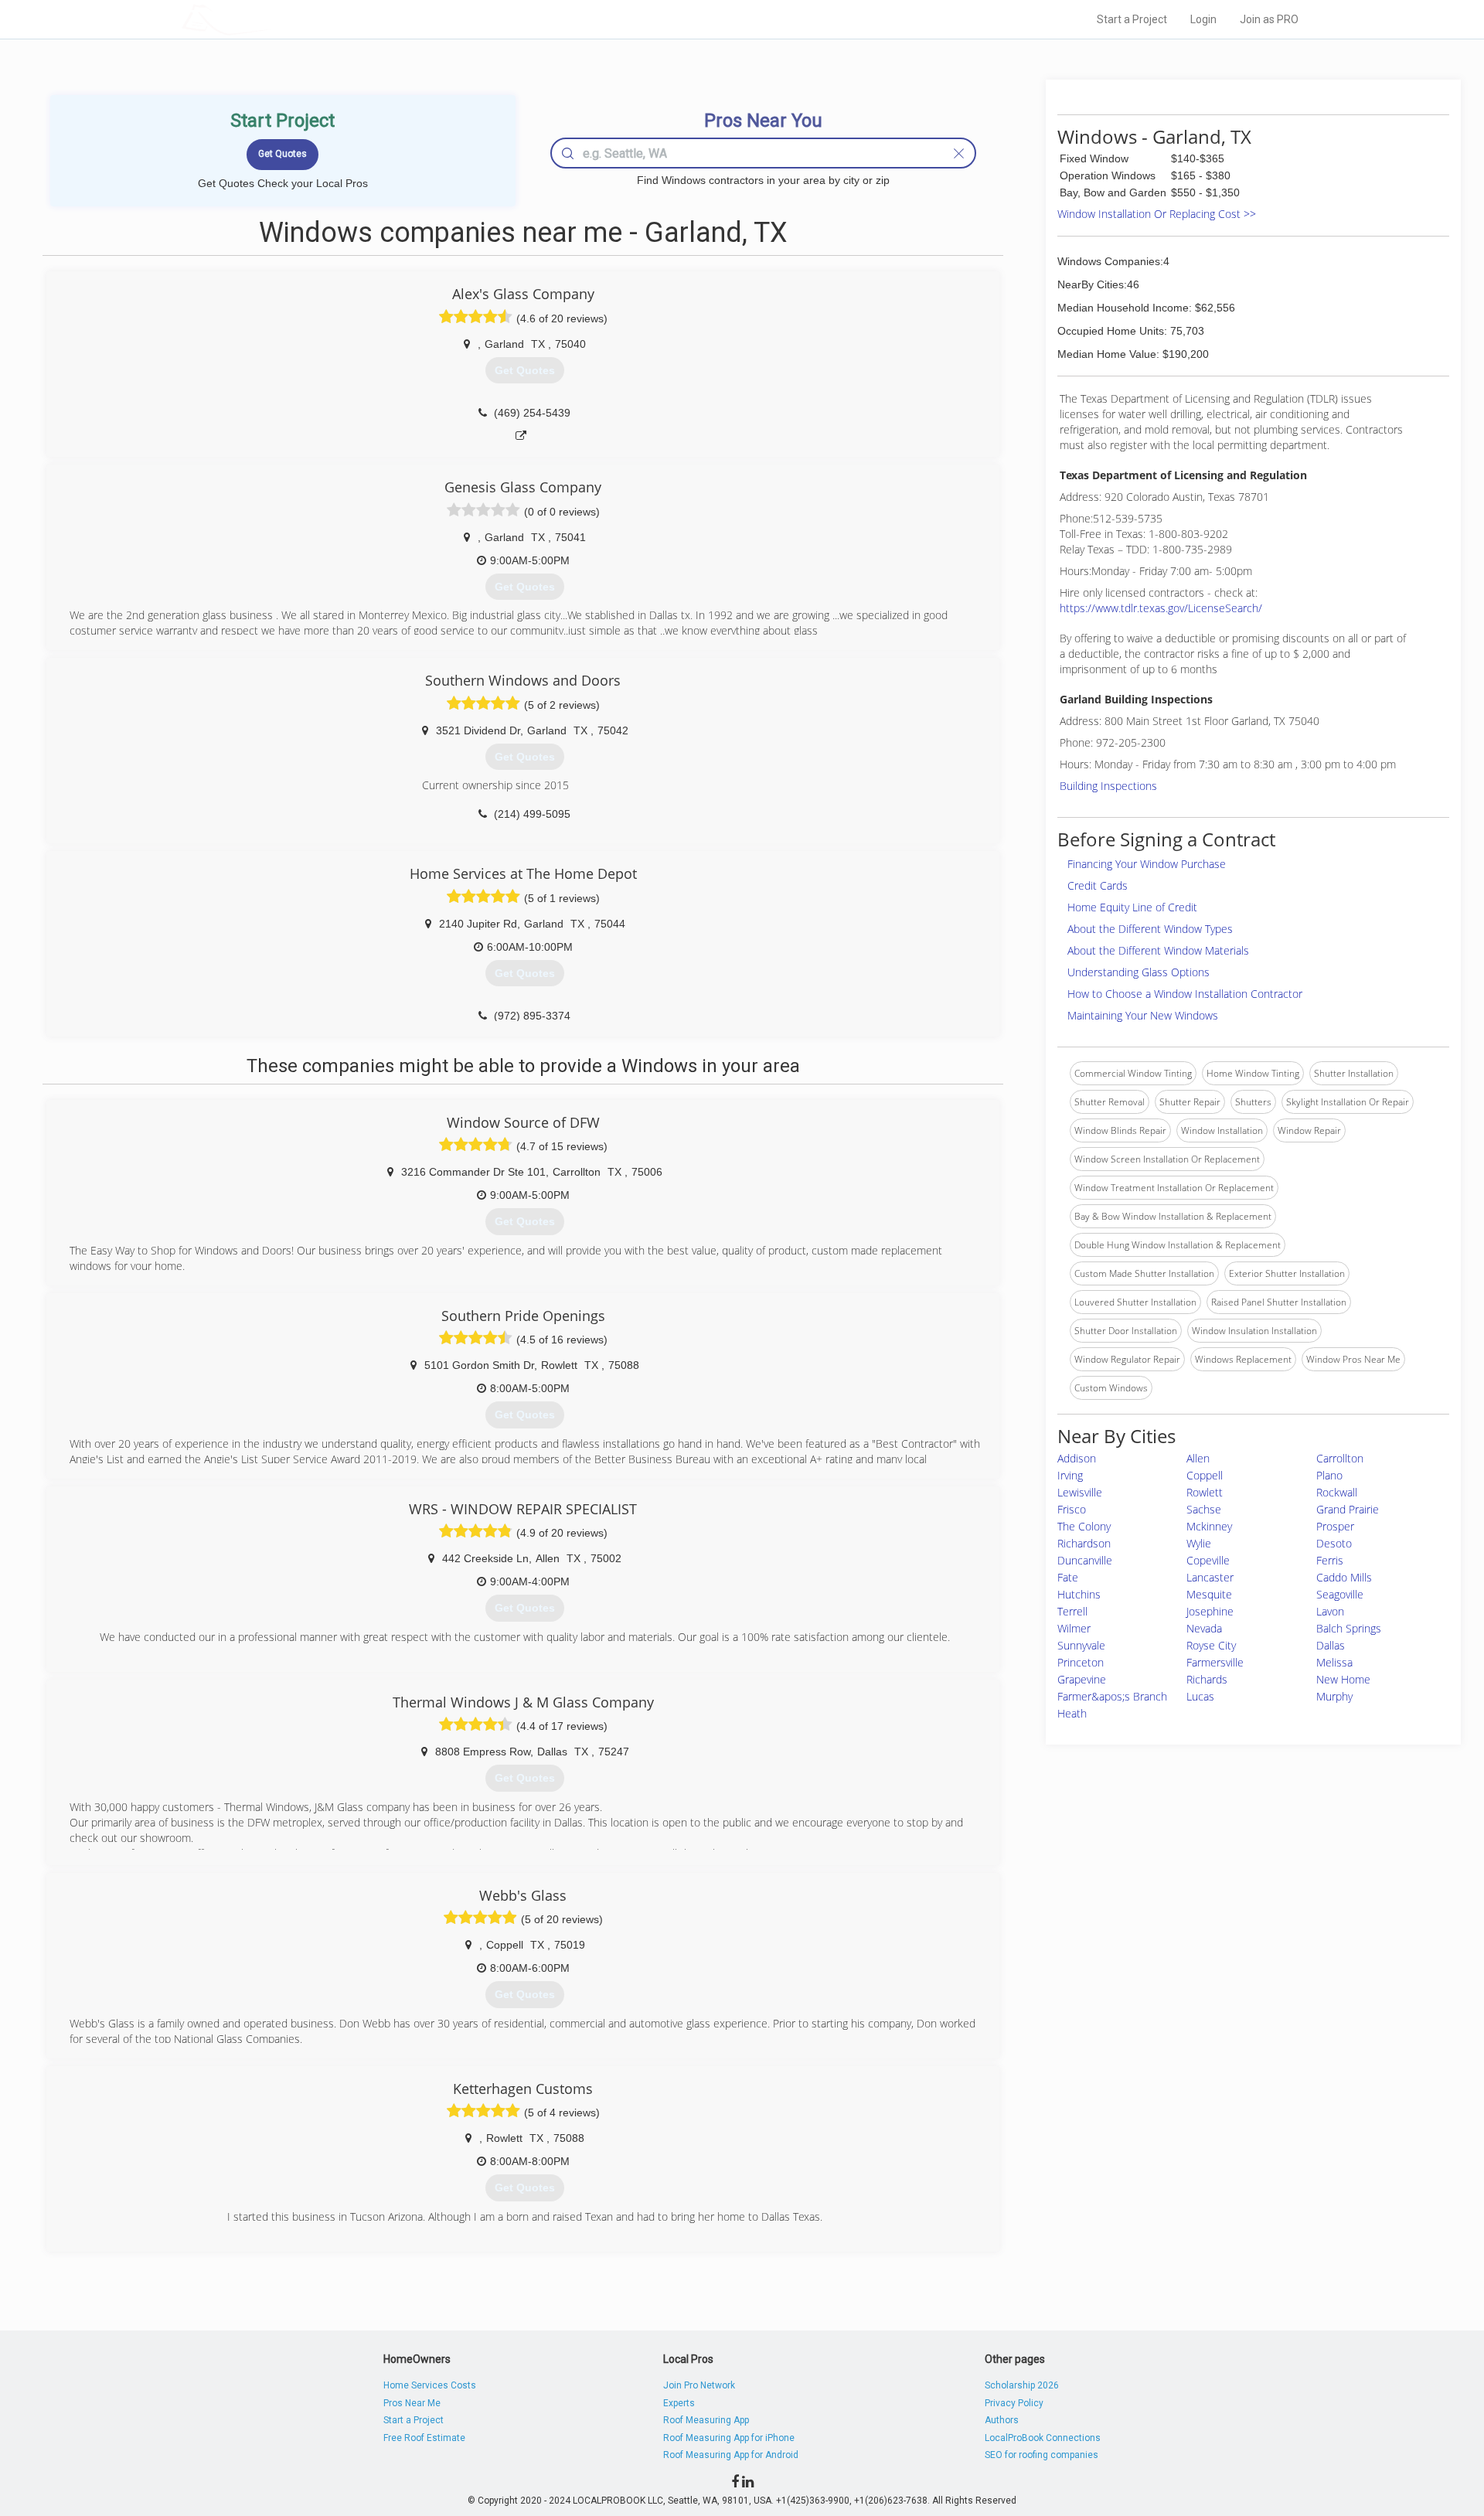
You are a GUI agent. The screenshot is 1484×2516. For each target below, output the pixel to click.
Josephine (1210, 1611)
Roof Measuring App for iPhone (729, 2438)
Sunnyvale (1081, 1645)
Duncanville (1085, 1560)
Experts (679, 2403)
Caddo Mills (1344, 1577)
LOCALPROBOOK (271, 19)
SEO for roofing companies (1042, 2455)
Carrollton (1340, 1458)
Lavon (1330, 1611)
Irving (1070, 1475)
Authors (1002, 2420)
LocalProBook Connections (1043, 2438)
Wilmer (1074, 1628)
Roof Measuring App (706, 2420)
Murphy (1334, 1696)
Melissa (1334, 1662)
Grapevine (1082, 1679)
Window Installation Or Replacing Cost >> (1157, 214)
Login (1203, 19)
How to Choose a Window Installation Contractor (1185, 994)
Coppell (1205, 1475)
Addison (1077, 1458)
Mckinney (1209, 1526)
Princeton (1081, 1662)
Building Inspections (1108, 786)
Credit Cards (1098, 885)
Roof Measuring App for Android (731, 2455)
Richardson (1084, 1543)
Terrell (1072, 1611)
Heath (1072, 1713)
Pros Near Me (412, 2403)
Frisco (1072, 1509)
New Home (1343, 1679)
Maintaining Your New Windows (1143, 1015)
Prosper (1335, 1526)
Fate (1068, 1577)
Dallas (1331, 1645)
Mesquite (1209, 1594)
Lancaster (1210, 1577)
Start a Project (1132, 19)
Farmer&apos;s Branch (1112, 1696)
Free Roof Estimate (424, 2438)
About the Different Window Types (1150, 929)
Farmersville (1215, 1662)
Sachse (1204, 1509)
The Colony (1084, 1526)
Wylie (1199, 1543)
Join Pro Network (699, 2385)
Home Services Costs (430, 2385)
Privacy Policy (1014, 2403)
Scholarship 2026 (1022, 2385)
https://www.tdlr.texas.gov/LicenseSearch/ (1161, 608)
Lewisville (1080, 1492)
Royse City (1211, 1645)
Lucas (1200, 1696)
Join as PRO (1269, 19)
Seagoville (1340, 1594)
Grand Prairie (1348, 1509)
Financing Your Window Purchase (1147, 864)
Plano (1329, 1475)
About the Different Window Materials (1158, 950)
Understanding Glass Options (1139, 972)
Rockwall (1337, 1492)
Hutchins (1079, 1594)
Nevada (1204, 1628)
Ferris (1330, 1560)
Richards (1207, 1679)
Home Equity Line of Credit (1132, 907)
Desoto (1334, 1543)
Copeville (1208, 1560)
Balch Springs (1349, 1628)
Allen (1198, 1458)
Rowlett (1205, 1492)
